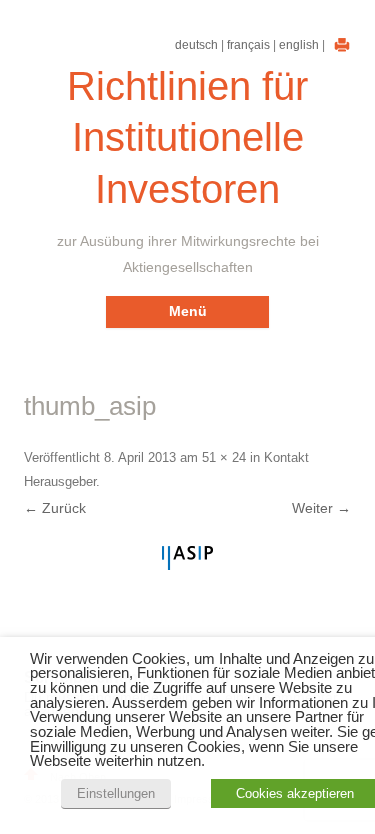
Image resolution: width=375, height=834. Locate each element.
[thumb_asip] (187, 558)
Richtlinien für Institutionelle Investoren (187, 137)
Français (248, 45)
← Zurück (55, 508)
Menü (188, 311)
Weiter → (321, 508)
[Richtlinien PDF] (339, 45)
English (299, 45)
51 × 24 (224, 457)
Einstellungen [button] (116, 793)
